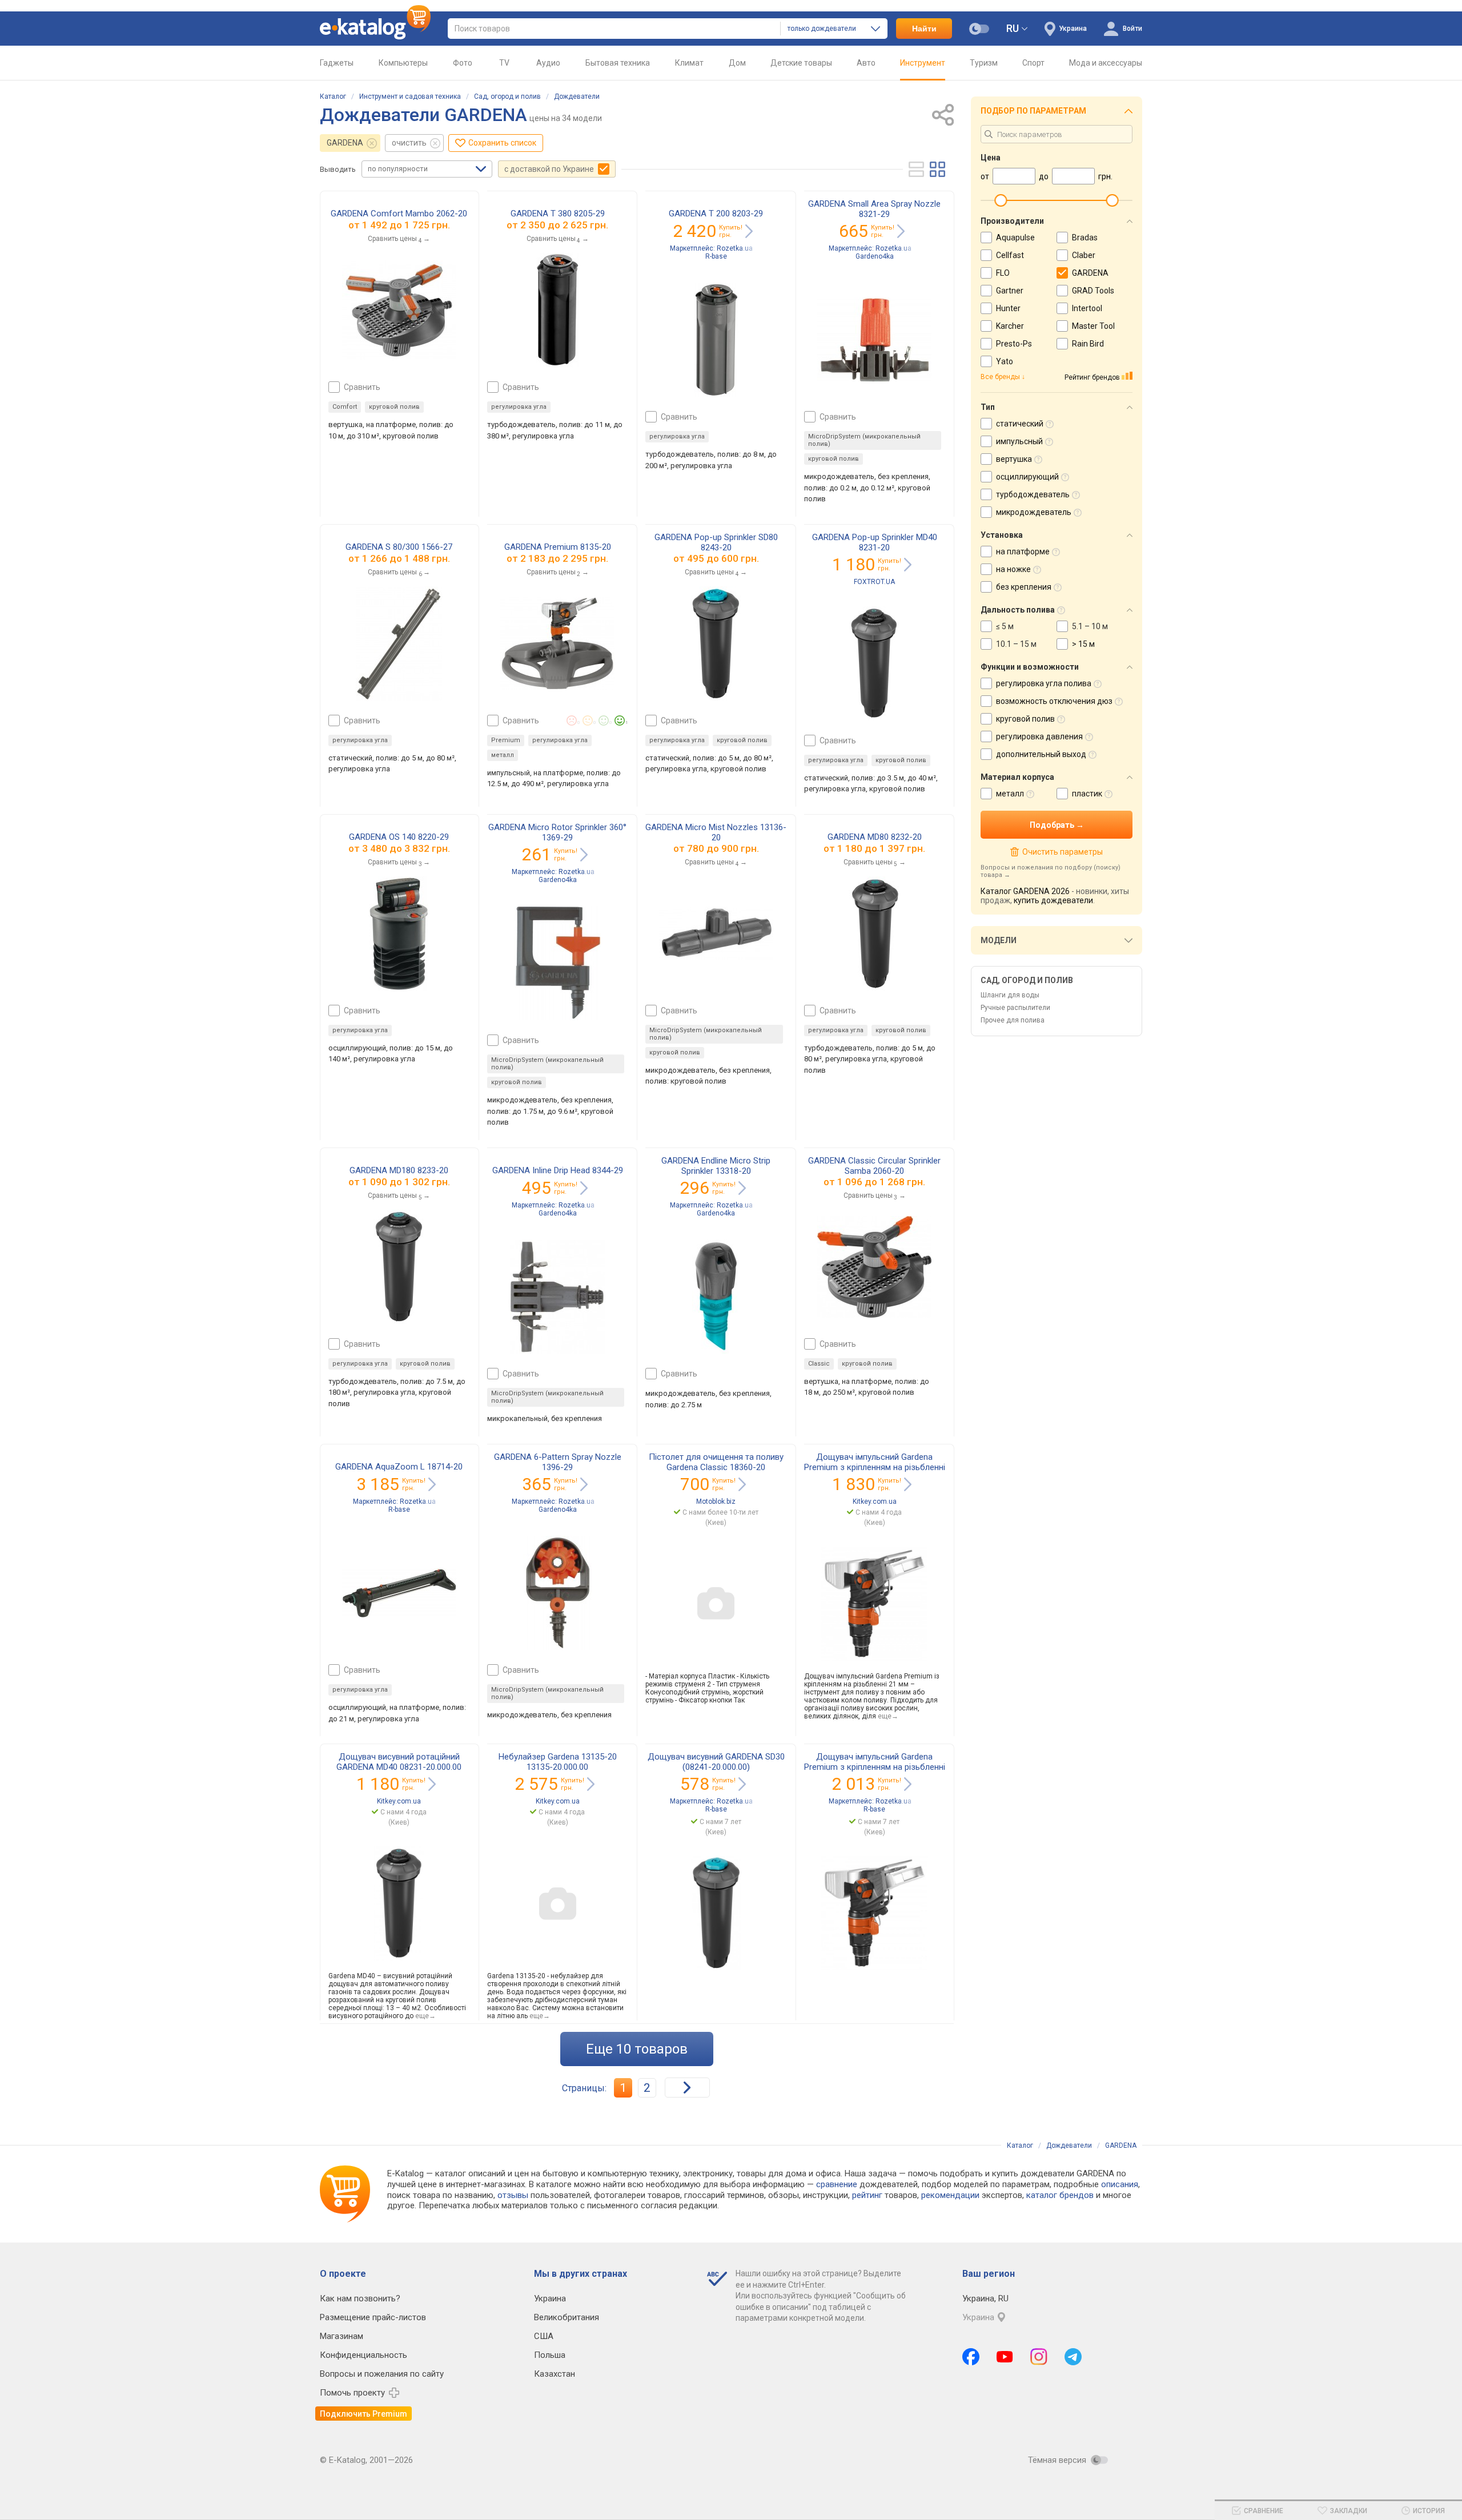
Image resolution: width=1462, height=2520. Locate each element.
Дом (737, 63)
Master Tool (1093, 326)
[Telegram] (1073, 2357)
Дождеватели (577, 96)
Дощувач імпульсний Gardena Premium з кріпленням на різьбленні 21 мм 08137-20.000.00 (875, 1467)
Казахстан (555, 2374)
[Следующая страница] (687, 2088)
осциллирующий (1027, 477)
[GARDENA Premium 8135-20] (557, 643)
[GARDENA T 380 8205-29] (557, 310)
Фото (463, 63)
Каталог (333, 96)
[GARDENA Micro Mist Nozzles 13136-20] (716, 933)
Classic (819, 1364)
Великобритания (567, 2317)
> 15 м (1083, 644)
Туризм (984, 63)
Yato (1005, 361)
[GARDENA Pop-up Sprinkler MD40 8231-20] (874, 663)
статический (1020, 424)
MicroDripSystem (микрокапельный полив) (864, 440)
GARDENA (345, 143)
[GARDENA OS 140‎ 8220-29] (399, 933)
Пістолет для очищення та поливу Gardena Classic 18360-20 (716, 1462)
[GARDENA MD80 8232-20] (875, 933)
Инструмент (923, 63)
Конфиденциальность (364, 2355)
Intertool (1087, 308)
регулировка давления (1039, 736)
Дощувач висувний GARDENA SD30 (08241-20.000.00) (716, 1762)
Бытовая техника (618, 63)
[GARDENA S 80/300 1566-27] (399, 643)
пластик (1087, 794)
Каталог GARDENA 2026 (1025, 891)
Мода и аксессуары (1106, 63)
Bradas (1085, 237)
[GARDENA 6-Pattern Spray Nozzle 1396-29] (557, 1593)
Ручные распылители (1015, 1008)
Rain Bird (1088, 344)
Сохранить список (502, 143)
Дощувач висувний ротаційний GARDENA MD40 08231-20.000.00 (399, 1762)
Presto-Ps (1014, 344)
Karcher (1010, 326)
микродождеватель (1034, 512)
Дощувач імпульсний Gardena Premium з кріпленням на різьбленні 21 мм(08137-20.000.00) (875, 1767)
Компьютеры (403, 63)
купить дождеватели (1053, 900)
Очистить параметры (1062, 852)
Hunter (1008, 308)
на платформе (1023, 551)
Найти (924, 29)
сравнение (837, 2184)
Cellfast (1010, 255)
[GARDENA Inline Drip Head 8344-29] (558, 1297)
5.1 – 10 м (1090, 626)
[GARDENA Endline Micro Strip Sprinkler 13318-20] (716, 1297)
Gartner (1010, 291)
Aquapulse (1015, 237)
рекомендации (950, 2195)
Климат (689, 63)
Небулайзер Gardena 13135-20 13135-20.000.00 (558, 1762)
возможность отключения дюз (1054, 701)
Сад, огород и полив (507, 96)
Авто (866, 63)
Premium (506, 740)
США (544, 2336)
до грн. (406, 225)
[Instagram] (1039, 2357)
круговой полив (394, 407)
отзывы (513, 2195)
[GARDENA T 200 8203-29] (716, 340)
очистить (409, 143)
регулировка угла (519, 407)
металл (503, 755)
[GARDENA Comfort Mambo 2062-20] (399, 310)
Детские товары (801, 63)
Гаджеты (337, 63)
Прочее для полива (1013, 1020)
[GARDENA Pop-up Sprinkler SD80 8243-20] (716, 643)
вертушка (1014, 459)
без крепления (1024, 587)
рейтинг (867, 2195)
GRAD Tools (1093, 291)
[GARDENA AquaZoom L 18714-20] (399, 1593)
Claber (1084, 255)
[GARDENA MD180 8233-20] (399, 1267)
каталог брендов (1060, 2195)
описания (1120, 2184)
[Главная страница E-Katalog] (375, 29)
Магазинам (342, 2336)
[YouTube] (1005, 2357)
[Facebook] (971, 2357)
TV (504, 63)
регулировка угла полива (1044, 683)
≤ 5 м (1005, 626)
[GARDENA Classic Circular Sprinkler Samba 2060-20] (874, 1267)
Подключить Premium (364, 2414)
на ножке (1013, 569)
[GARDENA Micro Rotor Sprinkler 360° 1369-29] (558, 963)
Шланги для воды (1010, 995)
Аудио (548, 63)
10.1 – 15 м (1016, 644)
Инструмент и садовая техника (410, 96)
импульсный (1019, 441)
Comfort (345, 407)
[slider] (1001, 200)
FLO (1003, 273)
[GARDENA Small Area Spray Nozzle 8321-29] (874, 340)
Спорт (1033, 63)
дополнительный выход (1041, 754)
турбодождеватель (1033, 494)
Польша (550, 2355)
